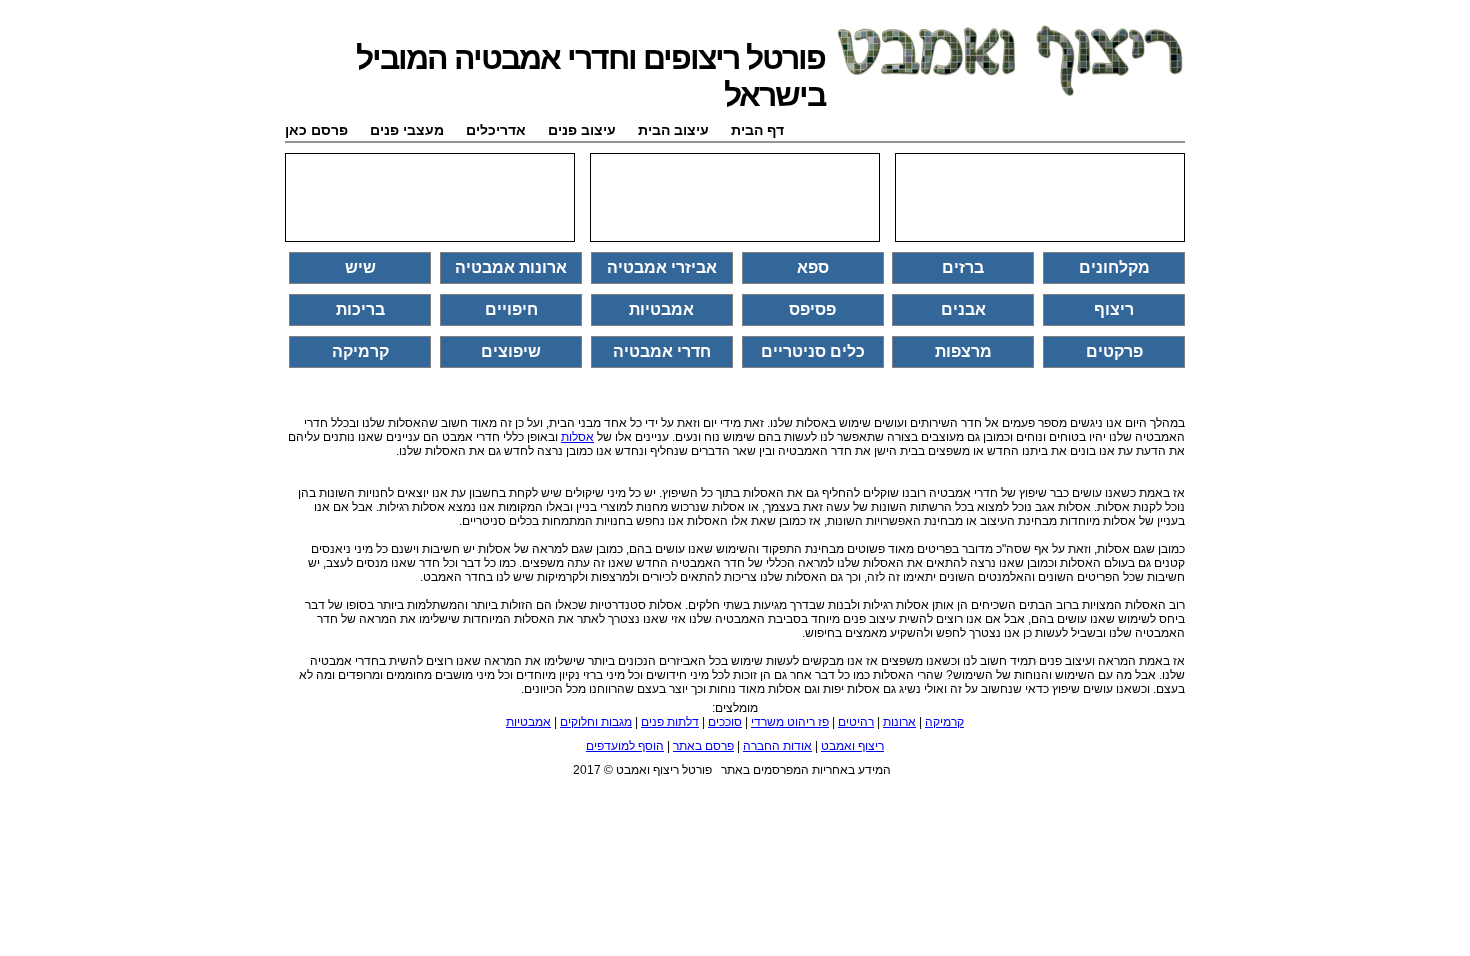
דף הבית (757, 130)
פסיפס (812, 309)
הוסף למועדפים (625, 746)
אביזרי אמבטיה (662, 267)
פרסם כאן (316, 130)
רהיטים (856, 722)
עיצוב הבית (673, 130)
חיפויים (511, 309)
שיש (360, 267)
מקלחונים (1114, 267)
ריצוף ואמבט (852, 746)
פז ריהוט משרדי (790, 722)
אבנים (963, 309)
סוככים (725, 722)
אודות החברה (777, 746)
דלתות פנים (670, 722)
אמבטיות (661, 309)
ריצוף (1114, 309)
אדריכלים (496, 130)
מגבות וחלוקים (596, 722)
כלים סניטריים (813, 351)
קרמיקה (360, 351)
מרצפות (963, 351)
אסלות (577, 437)
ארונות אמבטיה (511, 267)
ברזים (963, 267)
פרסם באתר (703, 746)
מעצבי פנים (407, 130)
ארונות (899, 722)
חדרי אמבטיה (662, 351)
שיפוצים (511, 351)
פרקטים (1114, 351)
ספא (813, 267)
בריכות (360, 309)
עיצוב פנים (582, 130)
